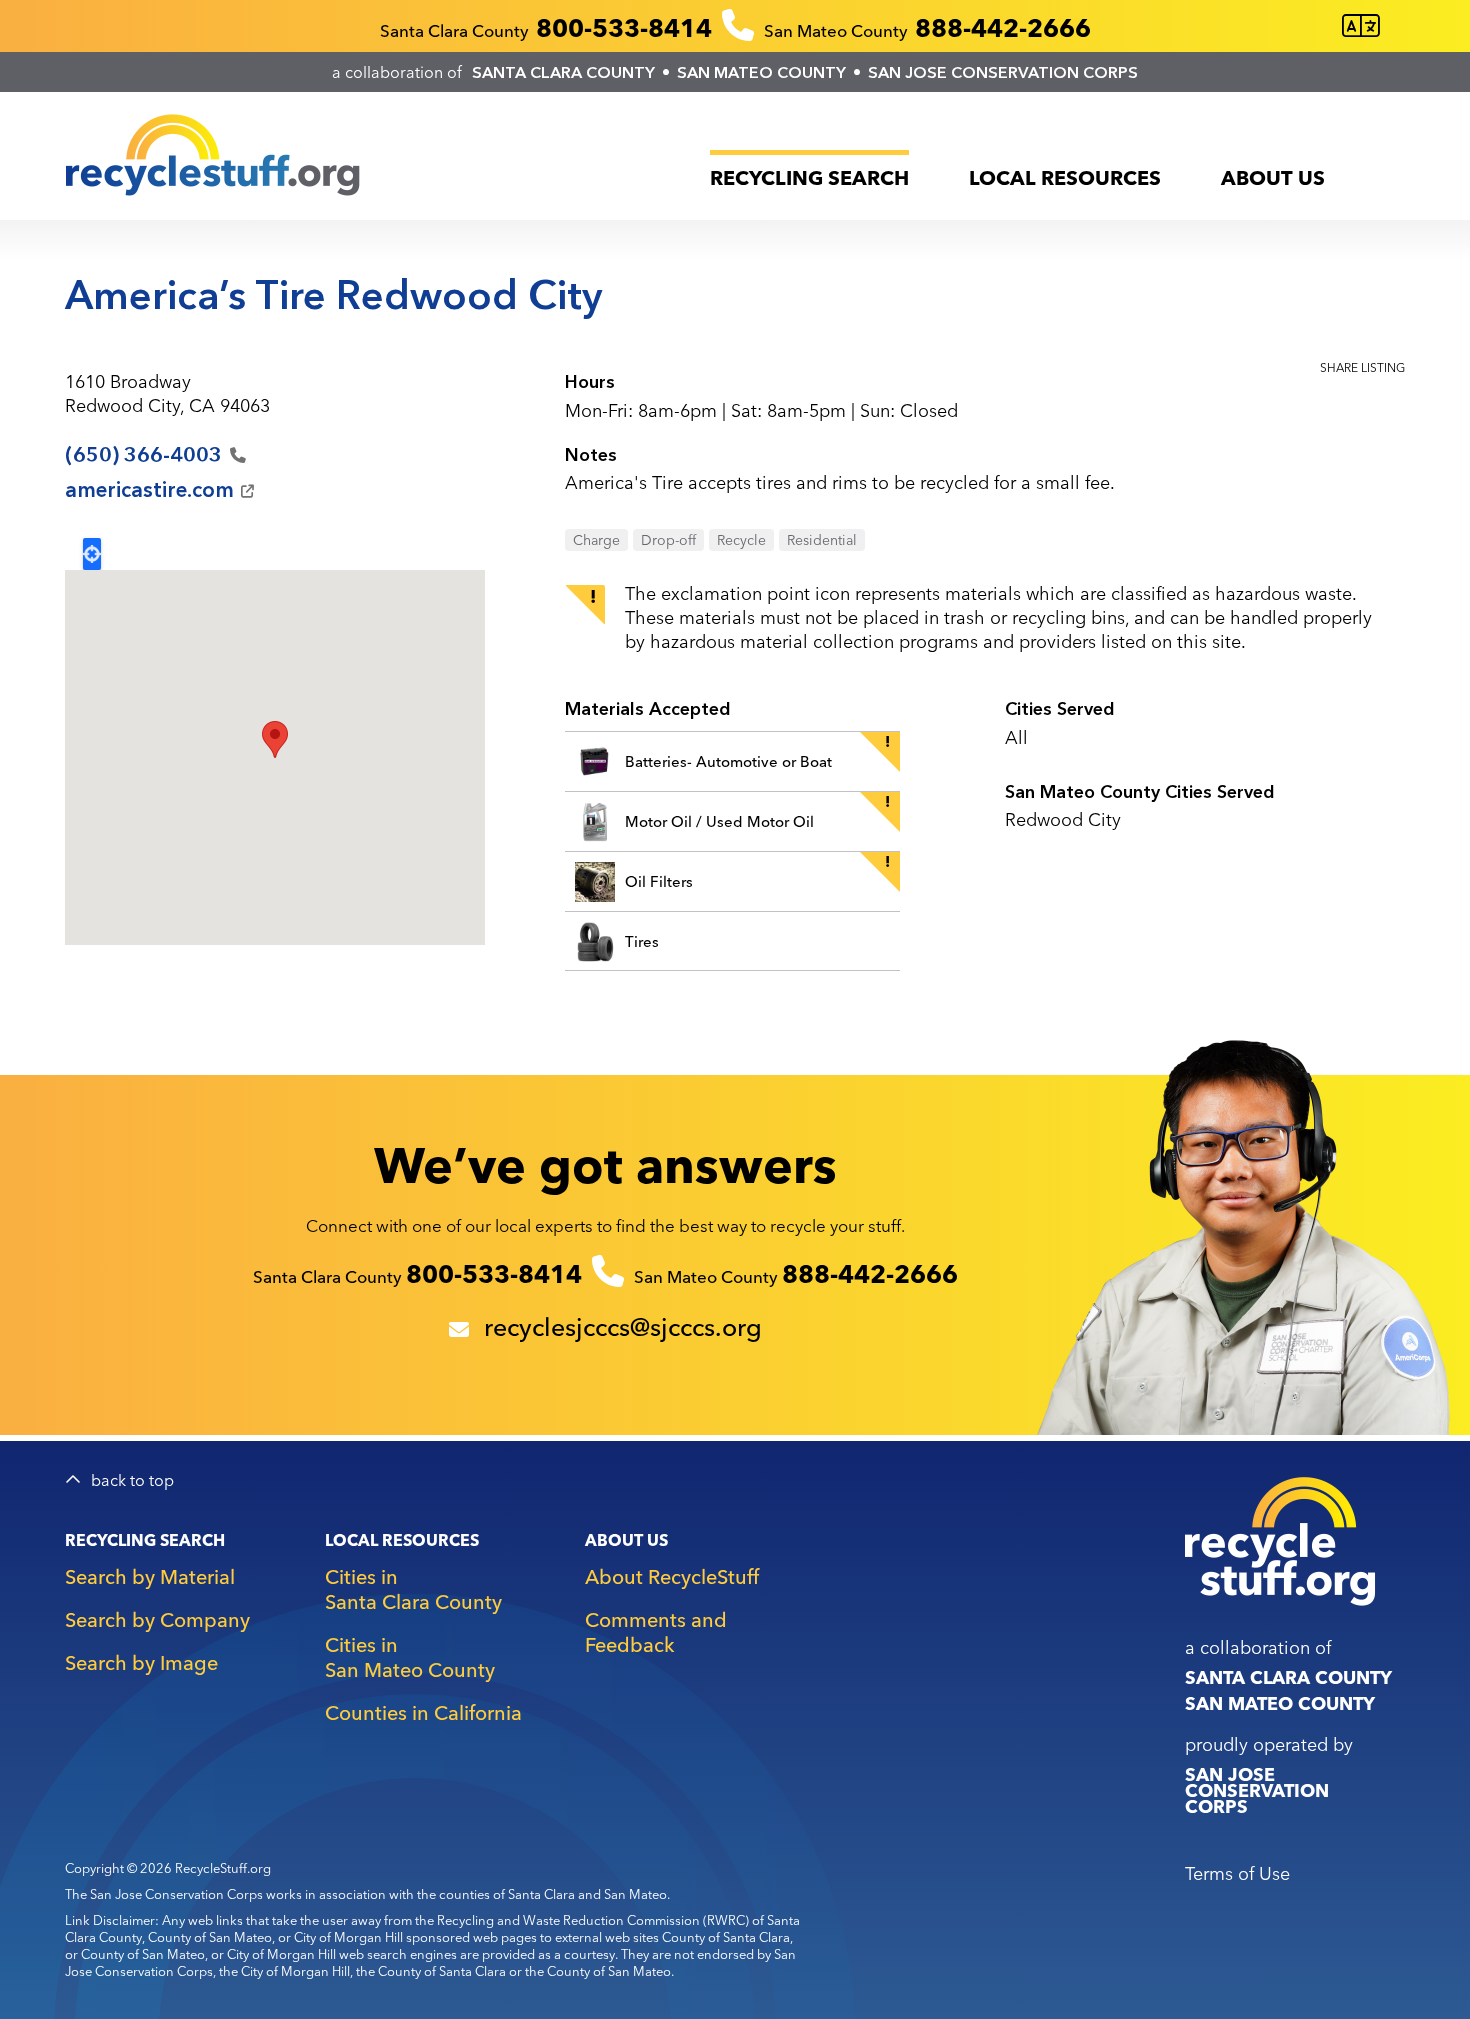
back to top (132, 1480)
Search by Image (141, 1662)
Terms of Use (1237, 1873)
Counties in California (423, 1712)
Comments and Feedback (656, 1632)
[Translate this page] (1361, 26)
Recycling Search (809, 177)
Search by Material (150, 1576)
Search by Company (157, 1619)
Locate (92, 554)
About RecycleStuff (672, 1576)
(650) (143, 455)
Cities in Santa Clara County (413, 1589)
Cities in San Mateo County (410, 1657)
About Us (1273, 177)
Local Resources (1065, 177)
